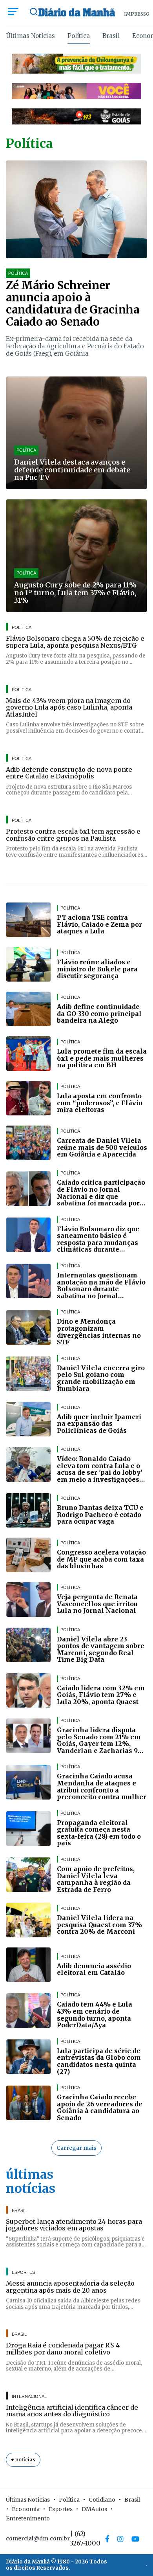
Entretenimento (28, 2518)
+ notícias (23, 2460)
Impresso (137, 14)
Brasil (111, 36)
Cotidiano (102, 2500)
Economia (26, 2509)
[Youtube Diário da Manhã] (135, 2539)
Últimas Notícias (31, 36)
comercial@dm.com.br (38, 2538)
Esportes (61, 2509)
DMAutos (94, 2509)
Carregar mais (76, 2148)
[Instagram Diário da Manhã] (120, 2539)
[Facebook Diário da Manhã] (107, 2539)
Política (79, 36)
